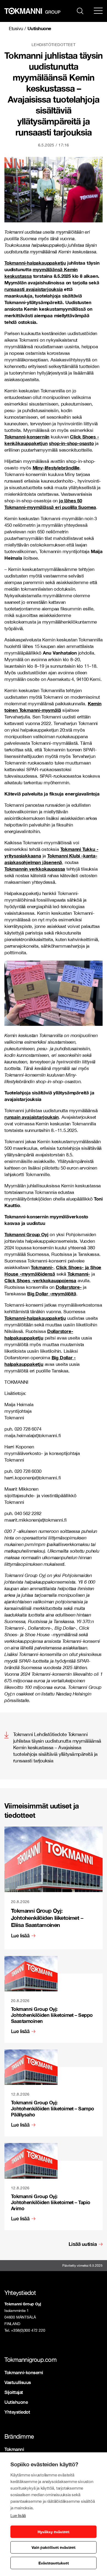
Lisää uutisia (83, 2244)
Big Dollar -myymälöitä (52, 1294)
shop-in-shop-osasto (71, 443)
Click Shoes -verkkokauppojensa (40, 1280)
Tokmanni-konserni (24, 2372)
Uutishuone (39, 28)
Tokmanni (14, 2449)
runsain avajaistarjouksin (32, 1117)
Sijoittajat (14, 2392)
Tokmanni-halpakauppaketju (35, 263)
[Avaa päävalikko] (98, 11)
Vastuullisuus (18, 2382)
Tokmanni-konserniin (27, 437)
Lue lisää (18, 2516)
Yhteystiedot (17, 2412)
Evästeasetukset (54, 2563)
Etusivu (16, 29)
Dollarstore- (69, 1287)
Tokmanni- (42, 1267)
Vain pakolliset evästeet (54, 2547)
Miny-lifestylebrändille (56, 468)
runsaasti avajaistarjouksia (34, 289)
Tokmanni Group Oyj (26, 1234)
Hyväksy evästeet (54, 2532)
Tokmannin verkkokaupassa (35, 869)
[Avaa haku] (80, 10)
